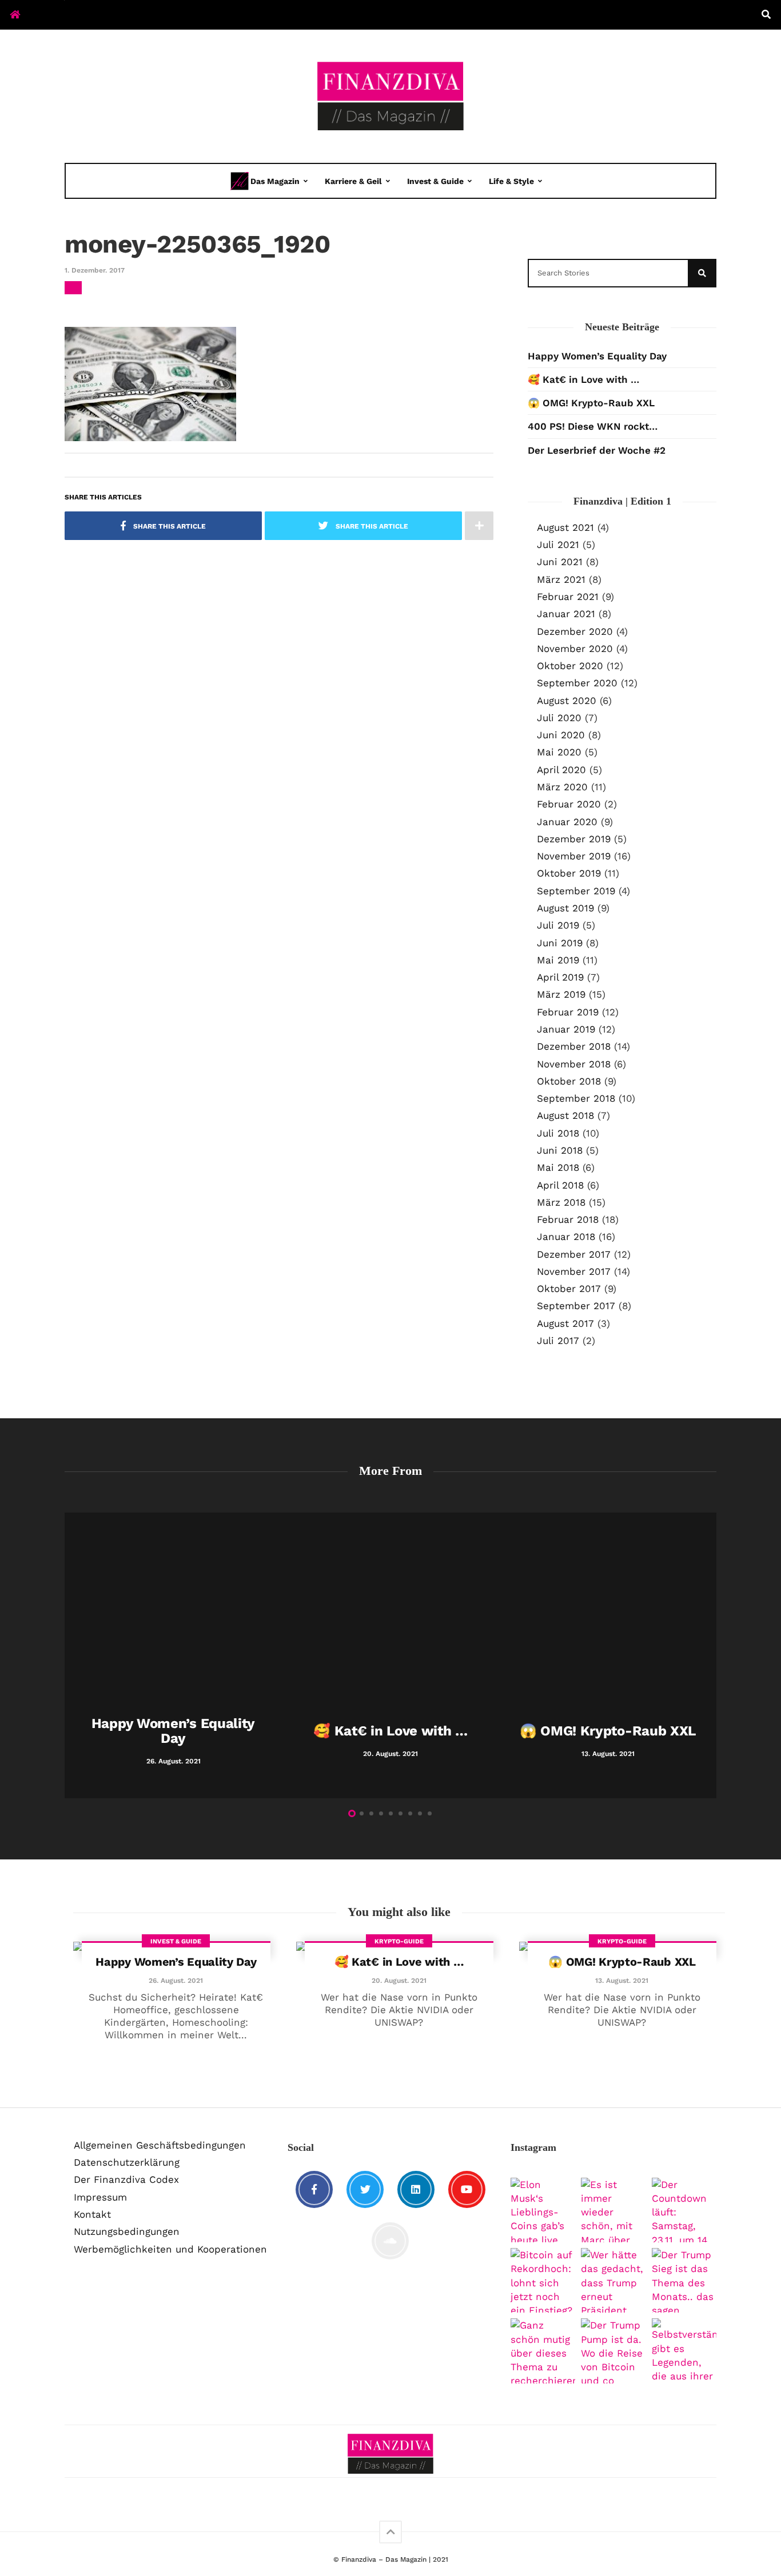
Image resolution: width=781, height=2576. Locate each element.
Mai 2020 (559, 752)
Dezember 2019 (574, 839)
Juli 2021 (558, 545)
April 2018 (560, 1185)
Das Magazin (275, 181)
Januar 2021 (566, 614)
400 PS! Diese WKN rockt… (593, 426)
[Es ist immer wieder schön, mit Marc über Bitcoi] (613, 2210)
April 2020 (561, 770)
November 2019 (574, 856)
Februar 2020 (569, 804)
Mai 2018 (558, 1167)
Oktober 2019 (569, 873)
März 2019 (561, 994)
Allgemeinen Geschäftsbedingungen (160, 2145)
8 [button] (420, 1813)
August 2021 (565, 527)
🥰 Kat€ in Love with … (583, 379)
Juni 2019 (560, 943)
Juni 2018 (560, 1150)
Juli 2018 (558, 1133)
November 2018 (574, 1064)
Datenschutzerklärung (127, 2162)
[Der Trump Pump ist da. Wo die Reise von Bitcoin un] (613, 2351)
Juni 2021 (560, 562)
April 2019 (560, 977)
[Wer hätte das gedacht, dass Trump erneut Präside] (613, 2280)
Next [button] (711, 1658)
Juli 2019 (558, 925)
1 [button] (352, 1813)
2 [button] (362, 1813)
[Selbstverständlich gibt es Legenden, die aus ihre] (684, 2351)
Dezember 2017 (574, 1254)
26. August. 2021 (176, 1981)
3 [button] (371, 1813)
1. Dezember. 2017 (95, 270)
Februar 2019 (568, 1012)
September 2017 (576, 1306)
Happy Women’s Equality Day (597, 356)
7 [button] (410, 1813)
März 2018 (561, 1202)
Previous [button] (70, 1658)
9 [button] (430, 1813)
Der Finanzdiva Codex (126, 2179)
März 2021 (561, 579)
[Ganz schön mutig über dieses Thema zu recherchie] (543, 2351)
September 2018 (576, 1098)
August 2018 (565, 1115)
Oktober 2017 (569, 1289)
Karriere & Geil (353, 181)
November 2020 (575, 649)
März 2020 (562, 787)
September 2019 (576, 891)
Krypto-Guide (399, 1941)
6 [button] (401, 1813)
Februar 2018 (568, 1219)
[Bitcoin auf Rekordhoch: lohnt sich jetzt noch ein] (543, 2280)
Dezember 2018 (574, 1046)
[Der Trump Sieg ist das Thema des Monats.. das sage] (684, 2280)
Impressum (100, 2197)
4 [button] (381, 1813)
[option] (173, 1655)
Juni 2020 (561, 735)
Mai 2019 (558, 960)
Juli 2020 (559, 718)
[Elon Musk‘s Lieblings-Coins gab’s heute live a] (543, 2210)
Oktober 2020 (570, 666)
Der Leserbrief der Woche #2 (597, 450)
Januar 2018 (566, 1237)
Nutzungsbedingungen (127, 2231)
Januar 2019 (566, 1029)
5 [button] (391, 1813)
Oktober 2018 (569, 1081)
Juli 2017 (558, 1341)
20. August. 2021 (399, 1981)
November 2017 (574, 1271)
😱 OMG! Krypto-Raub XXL (591, 403)
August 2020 (567, 701)
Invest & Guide (435, 181)
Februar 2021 (568, 597)
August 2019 (565, 908)
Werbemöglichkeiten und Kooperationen (170, 2249)
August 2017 (565, 1323)
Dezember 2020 (575, 631)
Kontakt (92, 2214)
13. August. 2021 (622, 1981)
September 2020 (577, 683)
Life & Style (511, 181)
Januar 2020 (567, 822)
